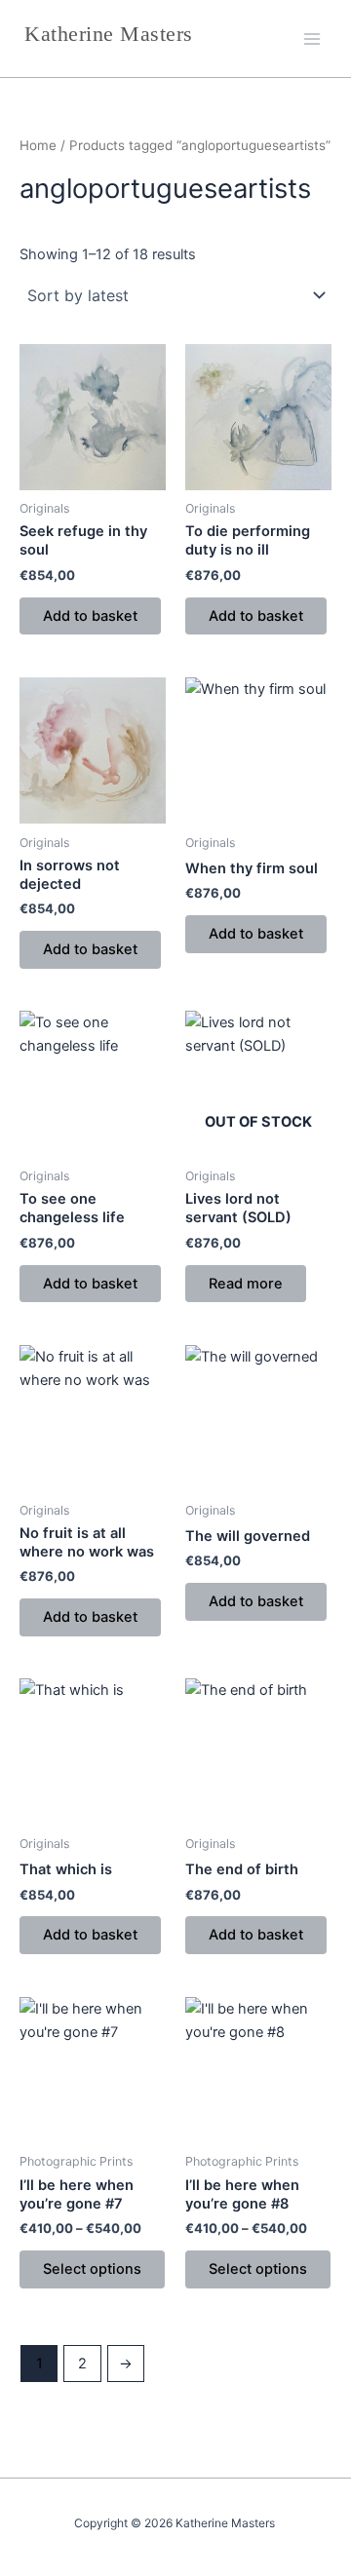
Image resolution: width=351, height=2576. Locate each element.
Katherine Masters (109, 34)
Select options (92, 2269)
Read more (246, 1284)
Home (38, 145)
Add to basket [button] (90, 616)
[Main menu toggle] (312, 38)
